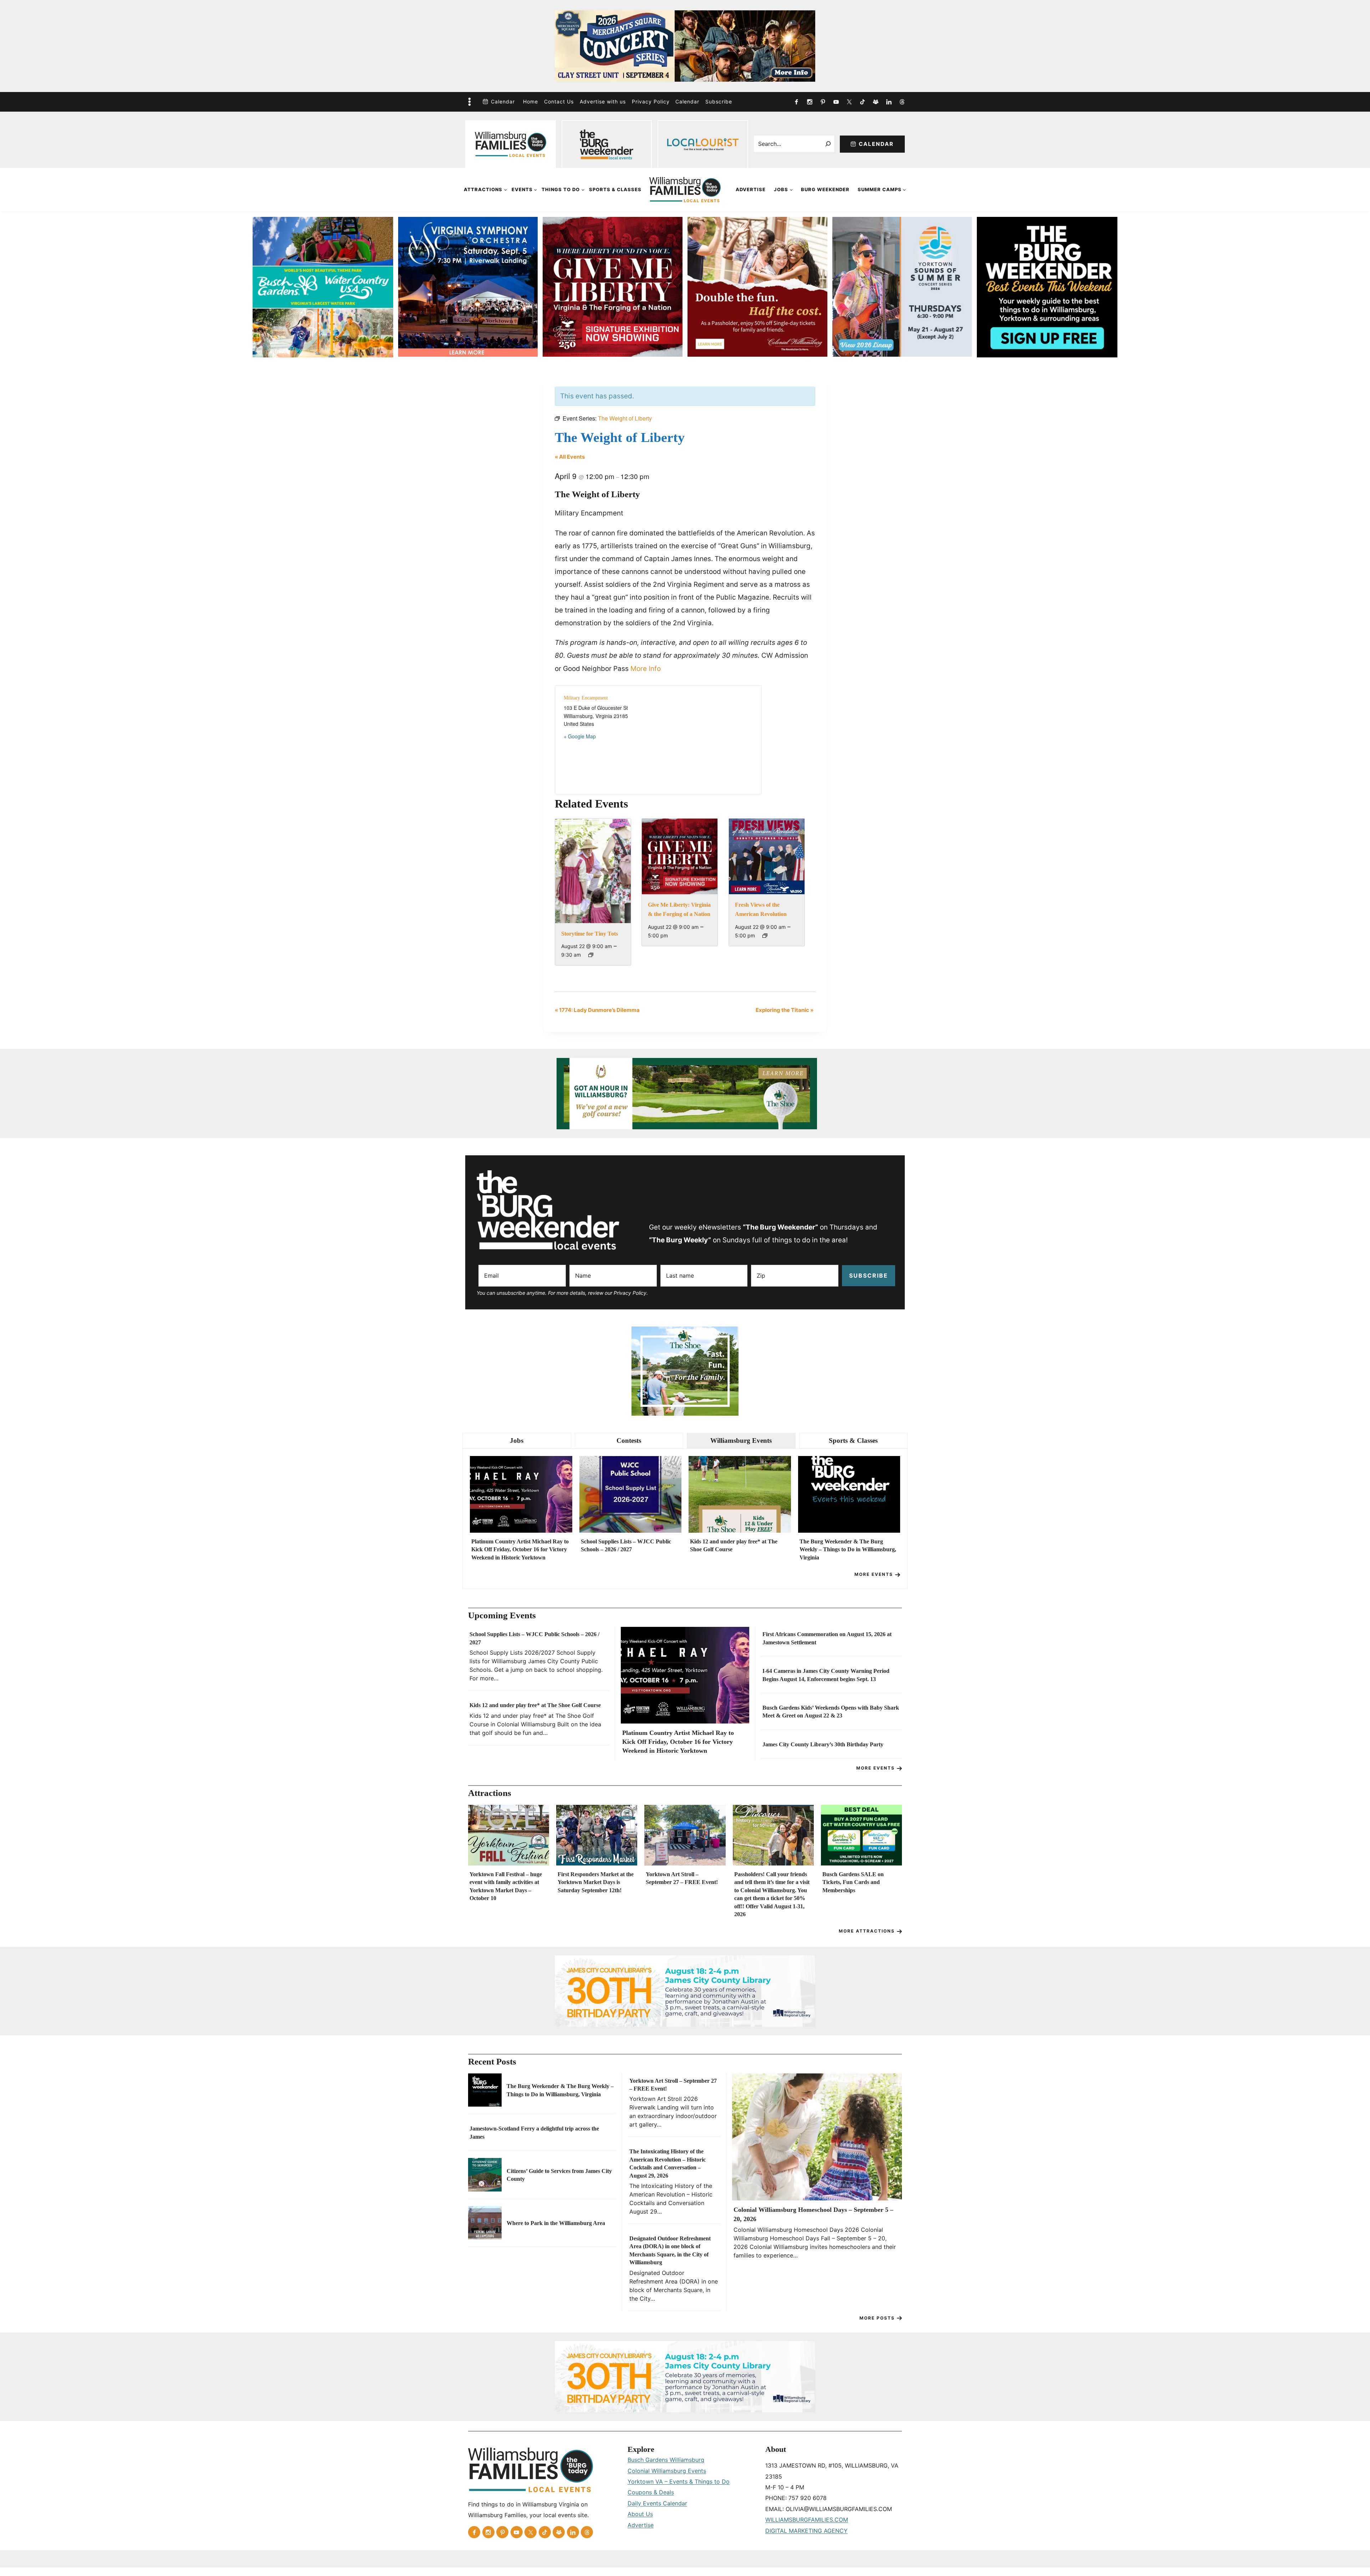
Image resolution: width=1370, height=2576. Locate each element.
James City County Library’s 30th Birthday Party (823, 1744)
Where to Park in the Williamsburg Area (556, 2223)
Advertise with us (603, 101)
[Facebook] (796, 102)
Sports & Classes (615, 189)
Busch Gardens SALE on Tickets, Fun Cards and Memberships (853, 1882)
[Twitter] (849, 102)
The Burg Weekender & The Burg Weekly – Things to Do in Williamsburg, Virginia (848, 1549)
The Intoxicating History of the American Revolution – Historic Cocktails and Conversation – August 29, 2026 (668, 2163)
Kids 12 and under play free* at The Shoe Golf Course (734, 1545)
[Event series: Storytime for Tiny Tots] (591, 955)
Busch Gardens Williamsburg (666, 2460)
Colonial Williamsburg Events (667, 2471)
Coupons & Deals (651, 2492)
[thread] (902, 102)
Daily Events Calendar (657, 2503)
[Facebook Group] (876, 102)
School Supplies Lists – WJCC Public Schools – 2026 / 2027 (626, 1545)
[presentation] (521, 1494)
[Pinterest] (823, 102)
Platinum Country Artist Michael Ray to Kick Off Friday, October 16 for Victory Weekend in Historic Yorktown (520, 1549)
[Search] (828, 144)
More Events (874, 1574)
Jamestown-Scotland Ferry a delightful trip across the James (534, 2132)
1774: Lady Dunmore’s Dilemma (597, 1010)
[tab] (517, 1441)
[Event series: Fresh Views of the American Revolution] (765, 936)
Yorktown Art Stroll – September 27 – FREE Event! (682, 1878)
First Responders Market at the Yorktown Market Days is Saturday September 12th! (596, 1882)
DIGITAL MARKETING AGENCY (806, 2531)
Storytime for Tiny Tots (590, 934)
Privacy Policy (651, 101)
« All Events (570, 457)
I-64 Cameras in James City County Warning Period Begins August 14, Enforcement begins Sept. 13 (826, 1675)
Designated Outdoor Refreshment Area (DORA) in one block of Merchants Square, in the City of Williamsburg (670, 2250)
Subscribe (719, 101)
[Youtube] (836, 102)
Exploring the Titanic (785, 1010)
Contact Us (559, 101)
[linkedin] (889, 102)
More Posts (877, 2318)
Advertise (751, 189)
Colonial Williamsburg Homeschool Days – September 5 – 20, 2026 (813, 2214)
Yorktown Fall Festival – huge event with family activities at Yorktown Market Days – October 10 (506, 1886)
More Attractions (867, 1931)
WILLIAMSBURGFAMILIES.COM (807, 2520)
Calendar (503, 101)
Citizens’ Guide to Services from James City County (559, 2175)
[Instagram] (810, 102)
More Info (646, 669)
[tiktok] (862, 102)
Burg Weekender (825, 189)
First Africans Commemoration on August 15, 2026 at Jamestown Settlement (827, 1638)
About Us (640, 2514)
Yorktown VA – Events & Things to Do (679, 2481)
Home (531, 101)
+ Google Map (580, 736)
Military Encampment (586, 698)
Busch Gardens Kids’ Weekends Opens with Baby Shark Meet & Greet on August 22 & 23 (831, 1712)
